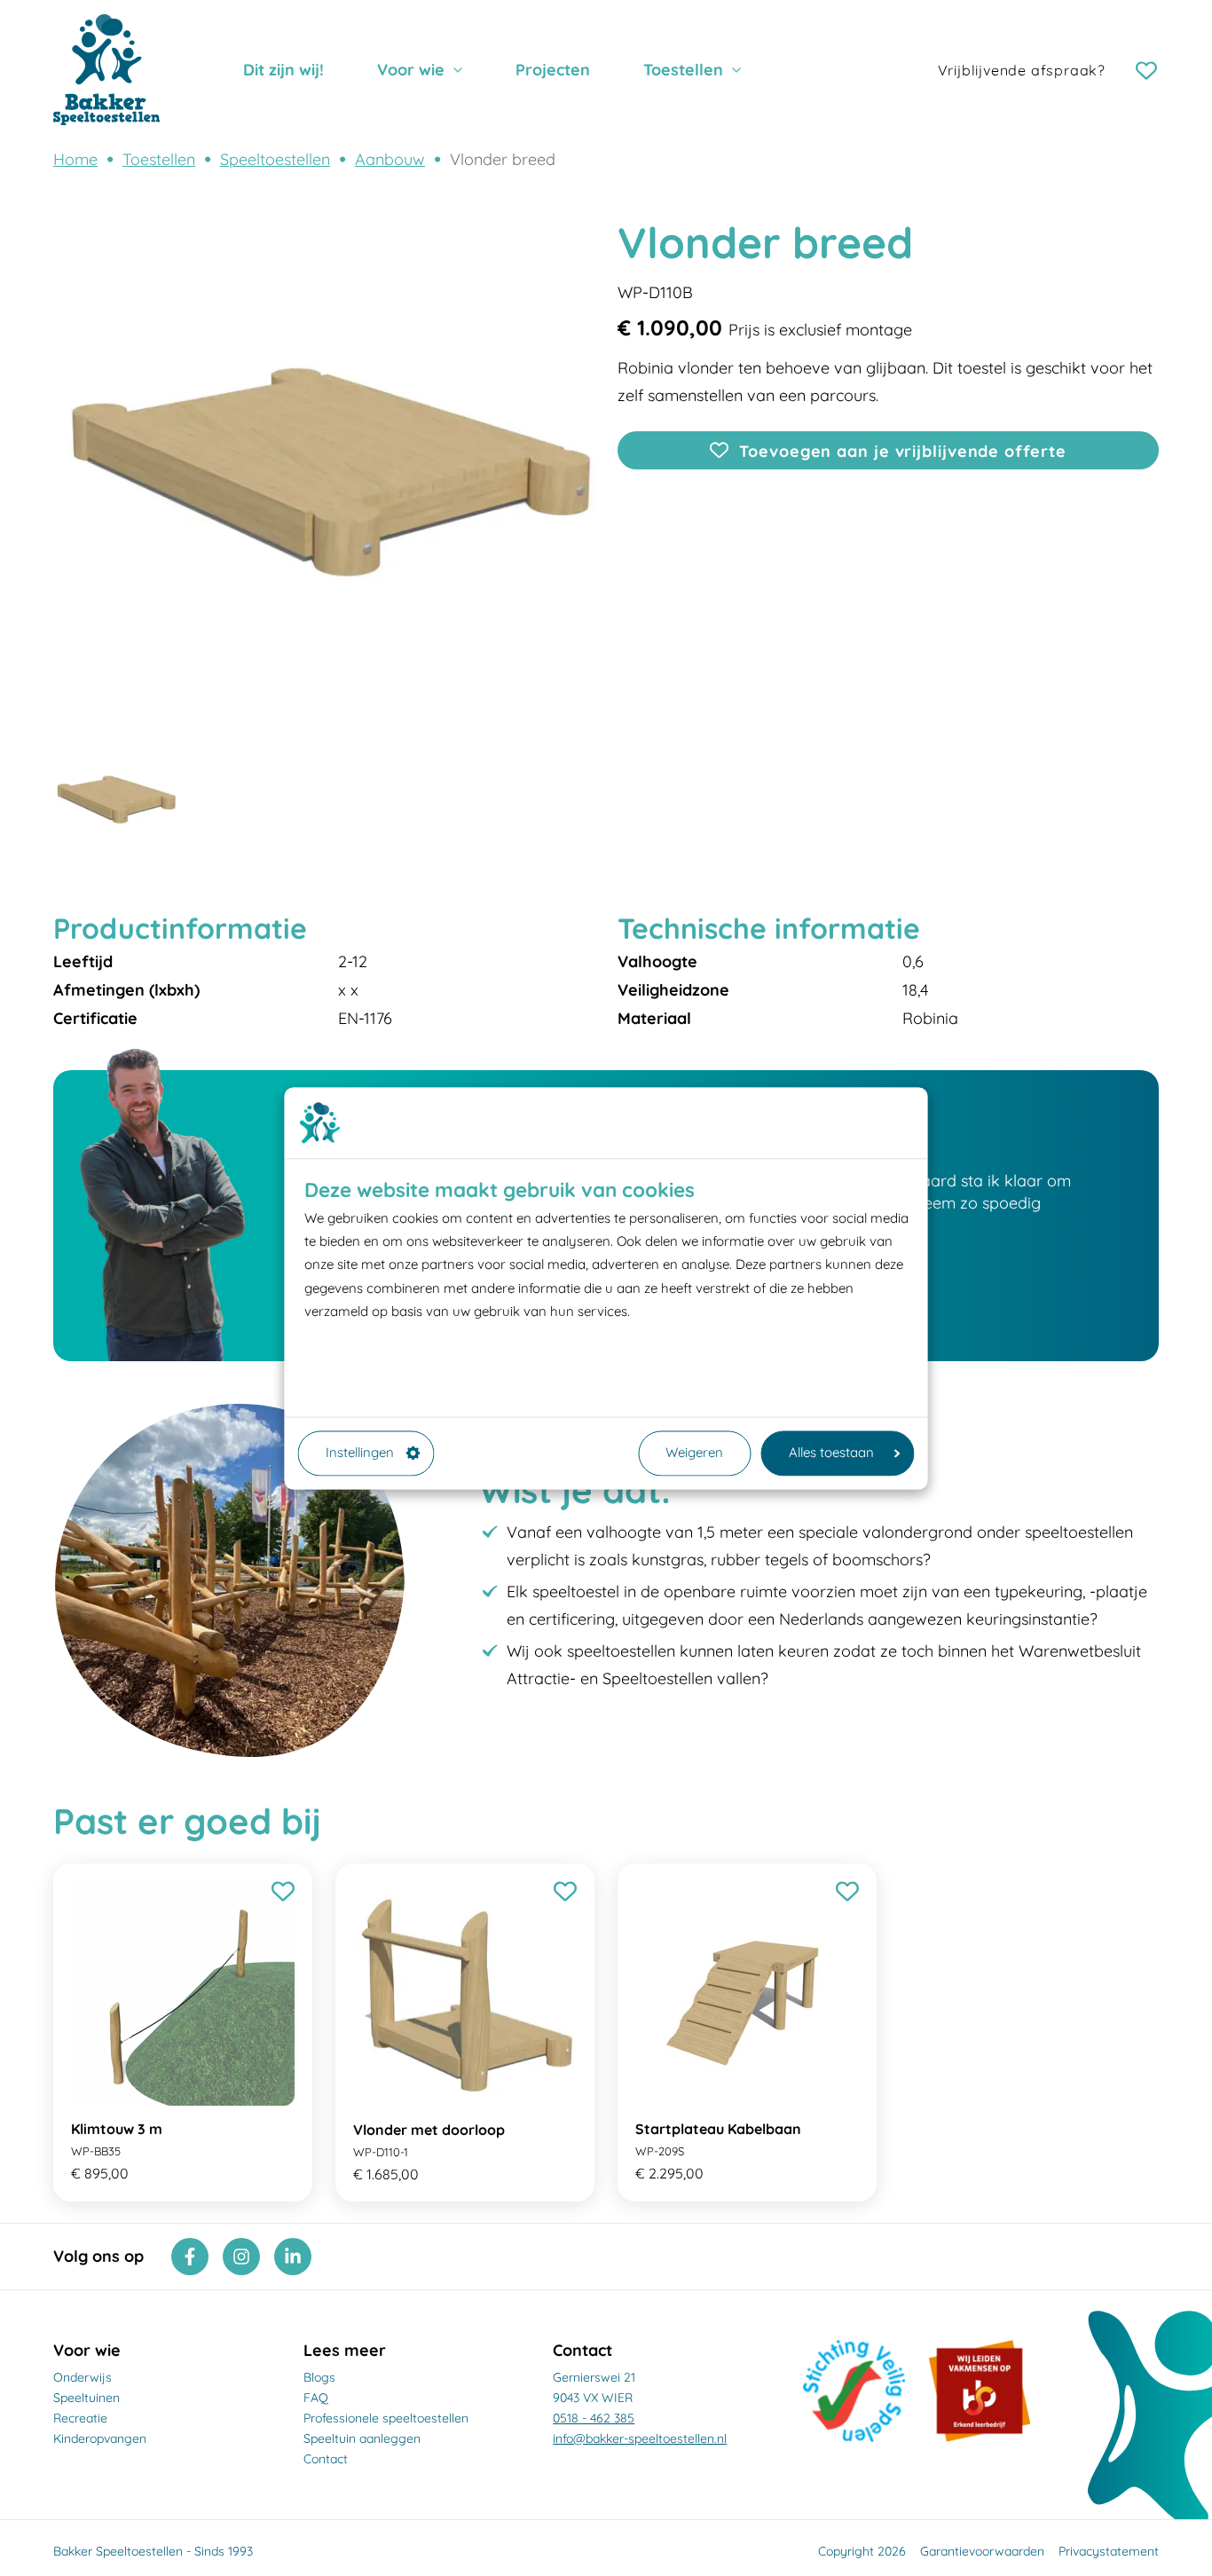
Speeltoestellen (275, 159)
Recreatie (80, 2418)
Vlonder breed (503, 159)
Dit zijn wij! (283, 70)
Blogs (319, 2377)
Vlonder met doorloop (429, 2130)
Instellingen (360, 1453)
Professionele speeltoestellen (386, 2418)
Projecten (553, 70)
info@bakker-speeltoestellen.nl (640, 2438)
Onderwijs (83, 2377)
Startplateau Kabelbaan (718, 2129)
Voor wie (411, 70)
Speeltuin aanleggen (362, 2438)
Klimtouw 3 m (117, 2129)
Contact (326, 2459)
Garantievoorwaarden (982, 2551)
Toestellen (683, 70)
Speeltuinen (87, 2398)
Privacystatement (1109, 2551)
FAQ (316, 2398)
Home (75, 159)
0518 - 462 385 (594, 2418)
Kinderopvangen (100, 2438)
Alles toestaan (831, 1453)
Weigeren (694, 1453)
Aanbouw (390, 159)
